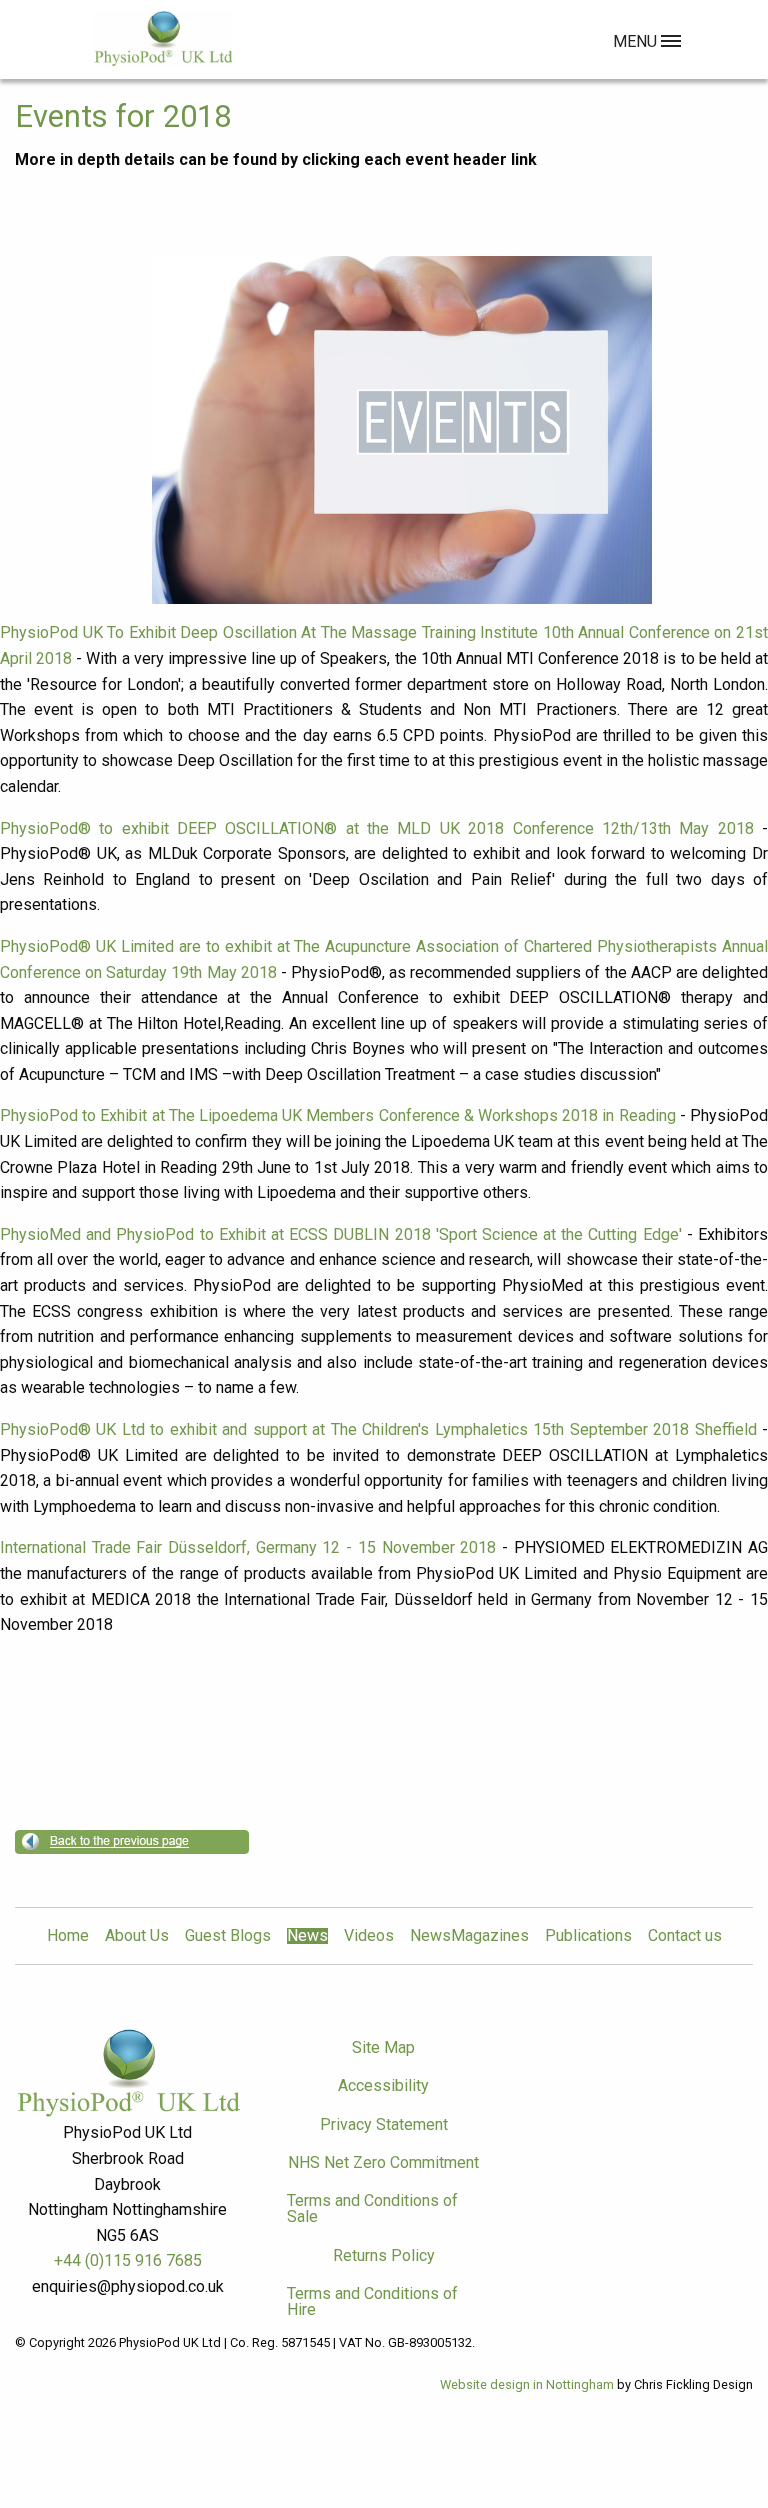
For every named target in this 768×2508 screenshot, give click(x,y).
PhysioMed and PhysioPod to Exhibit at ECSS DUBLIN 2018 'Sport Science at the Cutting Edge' (341, 1234)
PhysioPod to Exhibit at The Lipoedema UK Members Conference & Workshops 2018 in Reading (338, 1115)
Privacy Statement (384, 2124)
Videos (369, 1936)
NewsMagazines (469, 1936)
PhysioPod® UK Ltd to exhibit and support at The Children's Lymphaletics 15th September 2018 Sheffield (378, 1429)
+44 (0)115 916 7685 (128, 2260)
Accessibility (383, 2085)
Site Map (383, 2047)
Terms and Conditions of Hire (372, 2301)
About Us (137, 1936)
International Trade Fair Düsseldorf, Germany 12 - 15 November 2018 (248, 1547)
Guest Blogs (228, 1936)
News (307, 1936)
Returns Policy (384, 2255)
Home (68, 1936)
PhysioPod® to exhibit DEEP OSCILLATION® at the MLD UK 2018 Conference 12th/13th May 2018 (377, 828)
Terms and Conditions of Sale (372, 2208)
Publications (588, 1936)
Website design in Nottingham (527, 2384)
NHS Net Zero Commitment (383, 2162)
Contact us (685, 1936)
